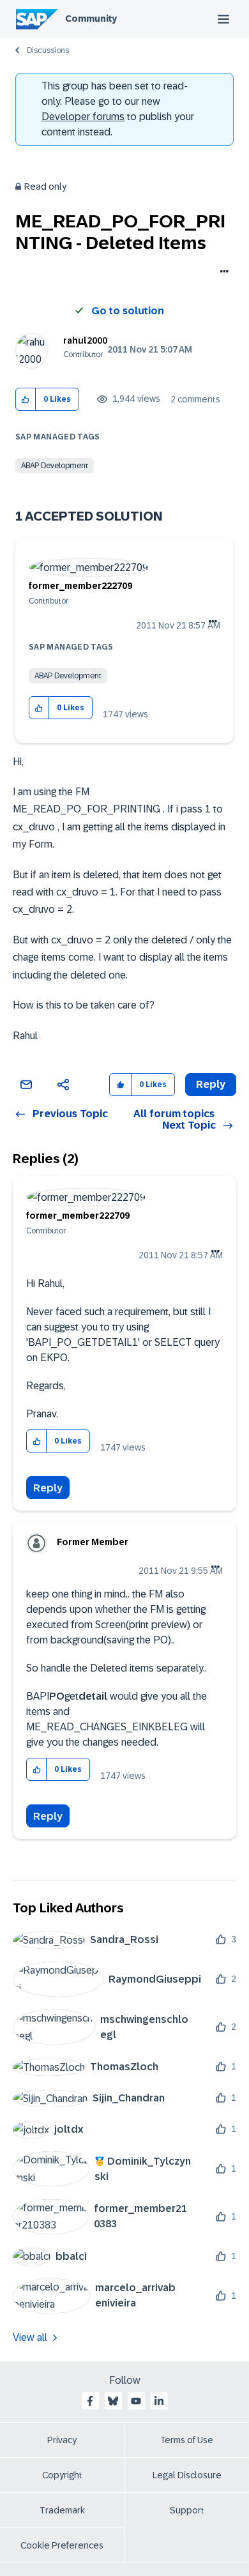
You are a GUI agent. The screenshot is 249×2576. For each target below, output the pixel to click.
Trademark (62, 2510)
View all (30, 2337)
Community (91, 19)
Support (187, 2510)
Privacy (62, 2440)
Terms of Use (187, 2440)
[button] (26, 400)
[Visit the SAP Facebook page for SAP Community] (90, 2401)
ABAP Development (55, 466)
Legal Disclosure (187, 2475)
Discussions (48, 50)
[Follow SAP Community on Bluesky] (113, 2401)
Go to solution (128, 311)
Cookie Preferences (62, 2545)
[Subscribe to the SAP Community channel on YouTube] (136, 2401)
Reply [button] (211, 1084)
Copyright (62, 2475)
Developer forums (83, 117)
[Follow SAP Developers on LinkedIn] (159, 2401)
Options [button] (222, 273)
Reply (48, 1488)
